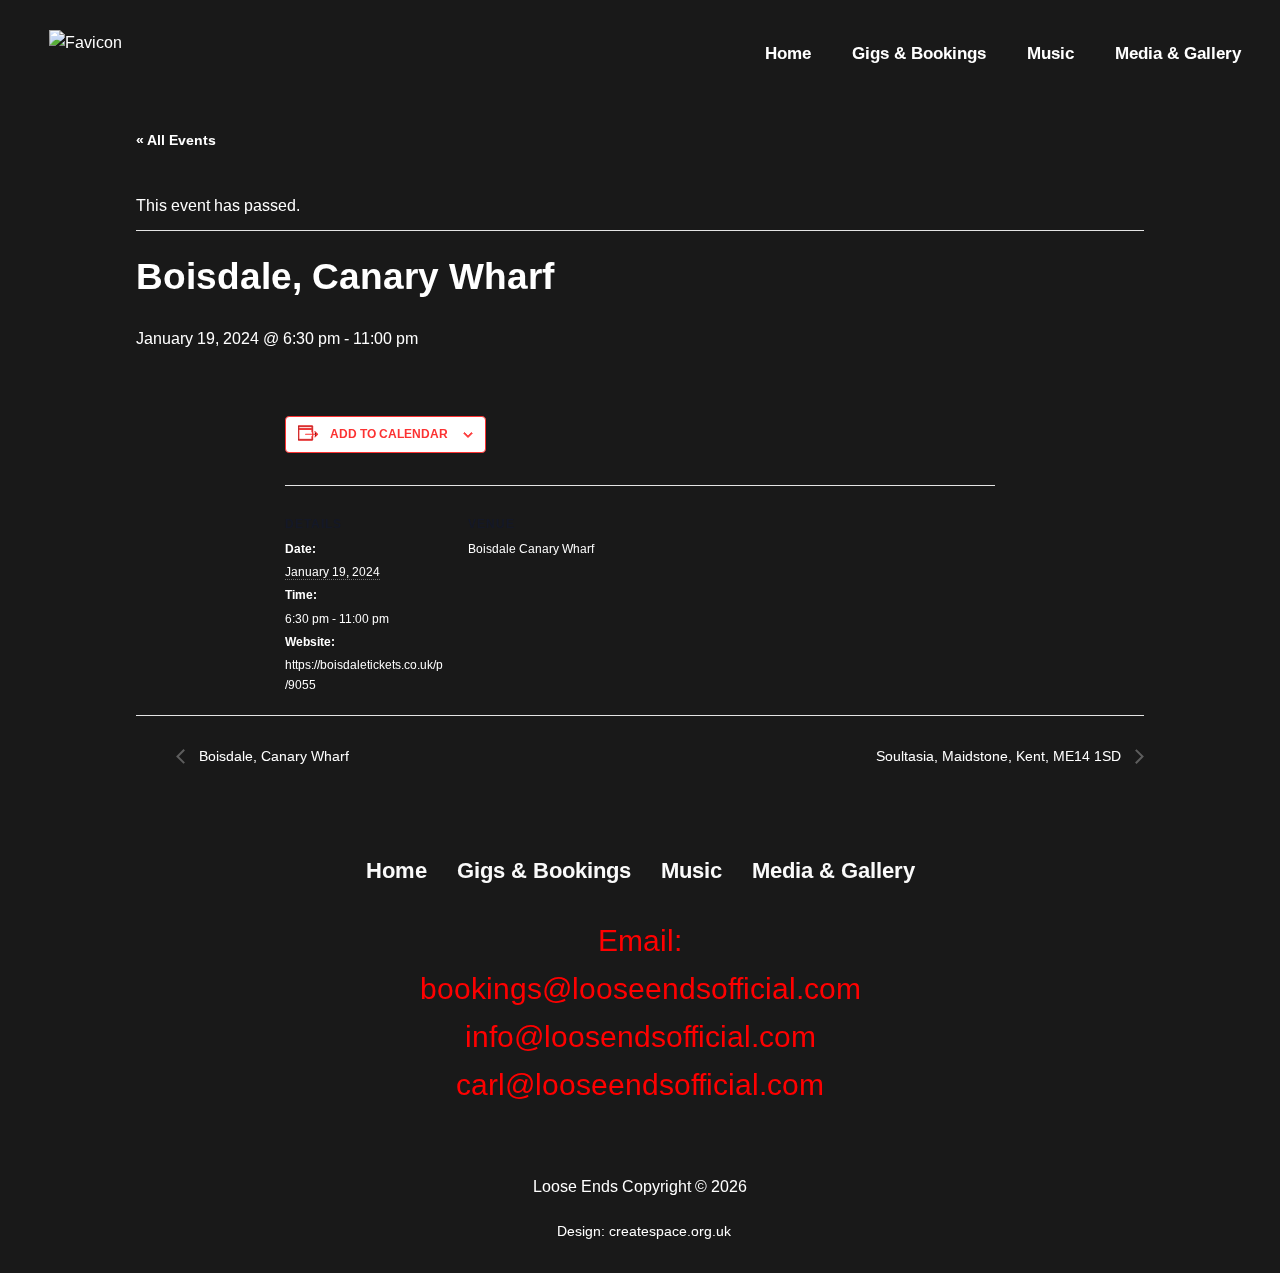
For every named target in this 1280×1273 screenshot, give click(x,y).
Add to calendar (389, 434)
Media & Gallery (1178, 53)
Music (1050, 53)
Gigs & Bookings (919, 53)
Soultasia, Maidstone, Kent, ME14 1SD (1000, 756)
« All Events (176, 140)
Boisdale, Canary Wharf (272, 756)
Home (788, 53)
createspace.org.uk (672, 1231)
